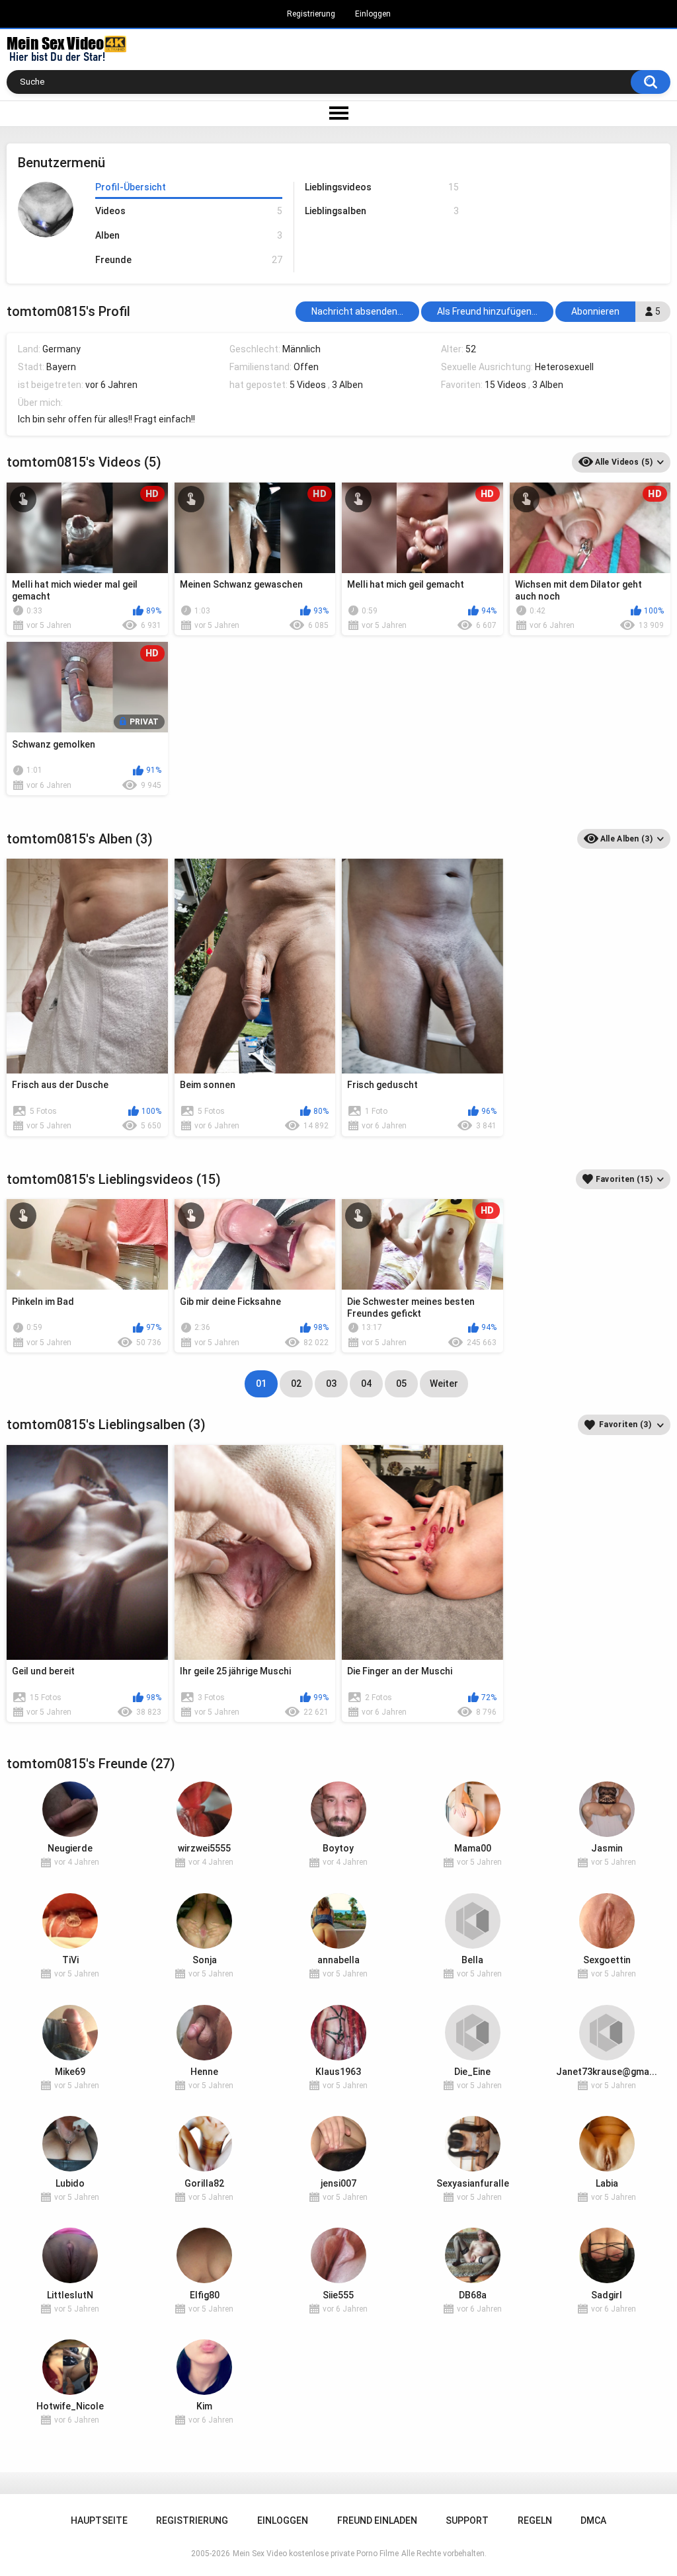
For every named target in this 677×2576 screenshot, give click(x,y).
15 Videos (505, 385)
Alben (188, 235)
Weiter (444, 1384)
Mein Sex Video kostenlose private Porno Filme (316, 2554)
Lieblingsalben (381, 211)
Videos (188, 211)
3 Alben (347, 385)
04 (366, 1384)
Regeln (535, 2520)
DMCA (593, 2520)
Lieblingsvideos (381, 187)
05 (401, 1384)
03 (331, 1384)
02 (296, 1384)
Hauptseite (99, 2520)
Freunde (188, 260)
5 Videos (308, 385)
